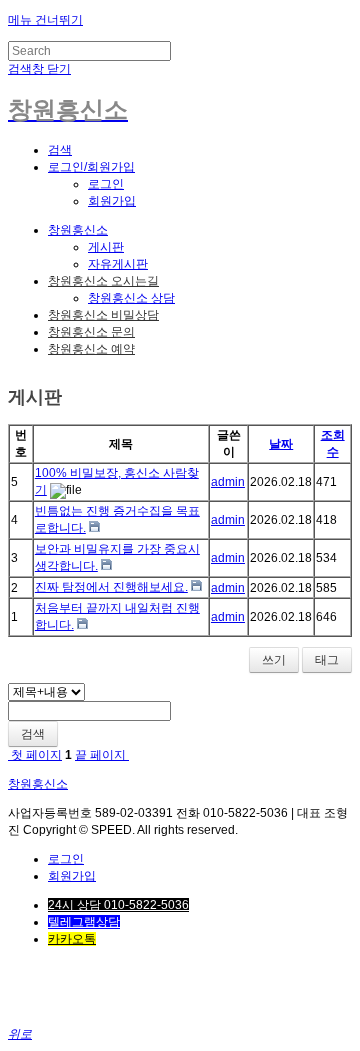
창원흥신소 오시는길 (103, 281)
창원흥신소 (78, 230)
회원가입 (112, 201)
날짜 (281, 444)
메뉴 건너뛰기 (45, 20)
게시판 (106, 247)
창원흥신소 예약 (91, 349)
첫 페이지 (35, 755)
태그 (327, 660)
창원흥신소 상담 (131, 298)
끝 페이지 (102, 755)
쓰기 (274, 660)
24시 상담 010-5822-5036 (118, 905)
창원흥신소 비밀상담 (103, 315)
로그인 (106, 184)
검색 (33, 734)
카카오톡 (72, 939)
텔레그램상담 (84, 922)
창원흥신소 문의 (91, 332)
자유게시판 (118, 264)
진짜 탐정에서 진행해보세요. (111, 587)
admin (228, 482)
